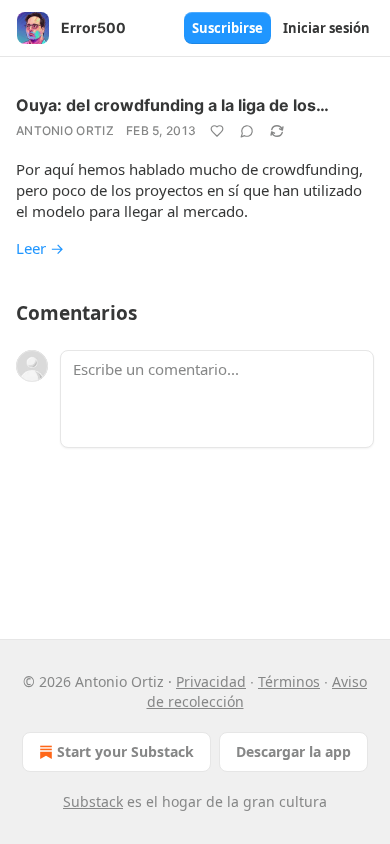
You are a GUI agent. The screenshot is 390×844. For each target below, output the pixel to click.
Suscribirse (227, 28)
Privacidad (211, 681)
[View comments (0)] (247, 131)
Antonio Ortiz (65, 130)
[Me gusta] (217, 131)
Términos (289, 681)
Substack (93, 801)
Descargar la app (293, 751)
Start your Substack (125, 751)
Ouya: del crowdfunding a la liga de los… (172, 105)
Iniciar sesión (326, 28)
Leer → (40, 248)
